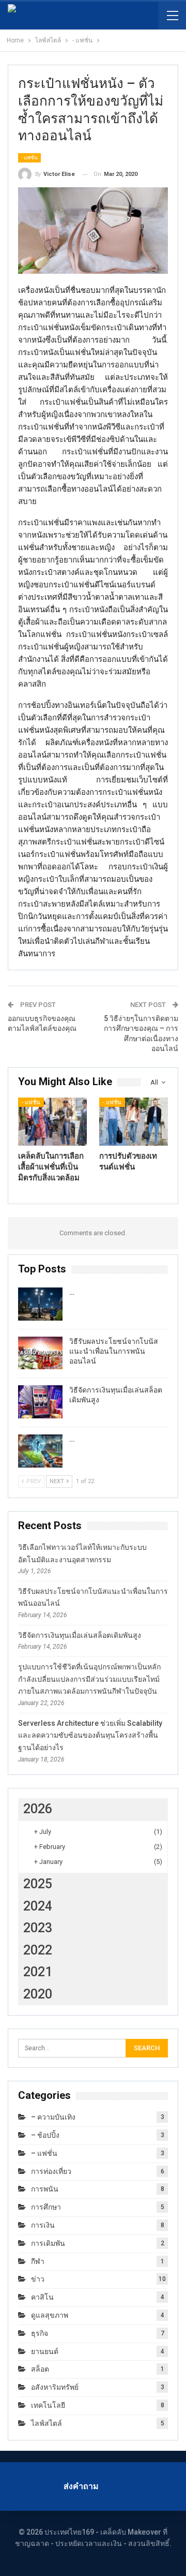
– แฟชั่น (44, 2153)
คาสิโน (42, 2297)
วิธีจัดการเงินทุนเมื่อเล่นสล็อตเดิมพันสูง (80, 1635)
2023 (38, 1928)
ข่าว (38, 2279)
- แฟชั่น (29, 158)
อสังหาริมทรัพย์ (55, 2387)
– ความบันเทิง (53, 2117)
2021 (38, 1972)
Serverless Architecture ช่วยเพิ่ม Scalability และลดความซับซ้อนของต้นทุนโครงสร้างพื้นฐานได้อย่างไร (90, 1736)
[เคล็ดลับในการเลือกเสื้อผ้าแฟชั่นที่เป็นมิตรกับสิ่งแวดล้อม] (52, 1122)
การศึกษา (46, 2207)
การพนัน (45, 2189)
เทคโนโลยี (48, 2405)
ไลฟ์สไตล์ (47, 2423)
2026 (38, 1809)
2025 (38, 1884)
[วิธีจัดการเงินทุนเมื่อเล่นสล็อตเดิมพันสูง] (40, 1402)
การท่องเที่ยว (51, 2171)
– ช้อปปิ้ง (45, 2135)
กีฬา (38, 2261)
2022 (38, 1950)
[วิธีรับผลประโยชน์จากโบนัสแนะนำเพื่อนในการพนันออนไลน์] (40, 1353)
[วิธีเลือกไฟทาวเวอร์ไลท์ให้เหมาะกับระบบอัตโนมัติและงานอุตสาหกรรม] (40, 1304)
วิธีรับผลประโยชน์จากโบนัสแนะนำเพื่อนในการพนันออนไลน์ (114, 1351)
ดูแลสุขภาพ (50, 2315)
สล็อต (40, 2369)
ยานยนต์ (45, 2351)
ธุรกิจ (40, 2333)
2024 (38, 1906)
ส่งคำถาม (81, 2486)
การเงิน (43, 2225)
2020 (38, 1994)
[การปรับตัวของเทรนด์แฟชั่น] (134, 1122)
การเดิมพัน (48, 2243)
